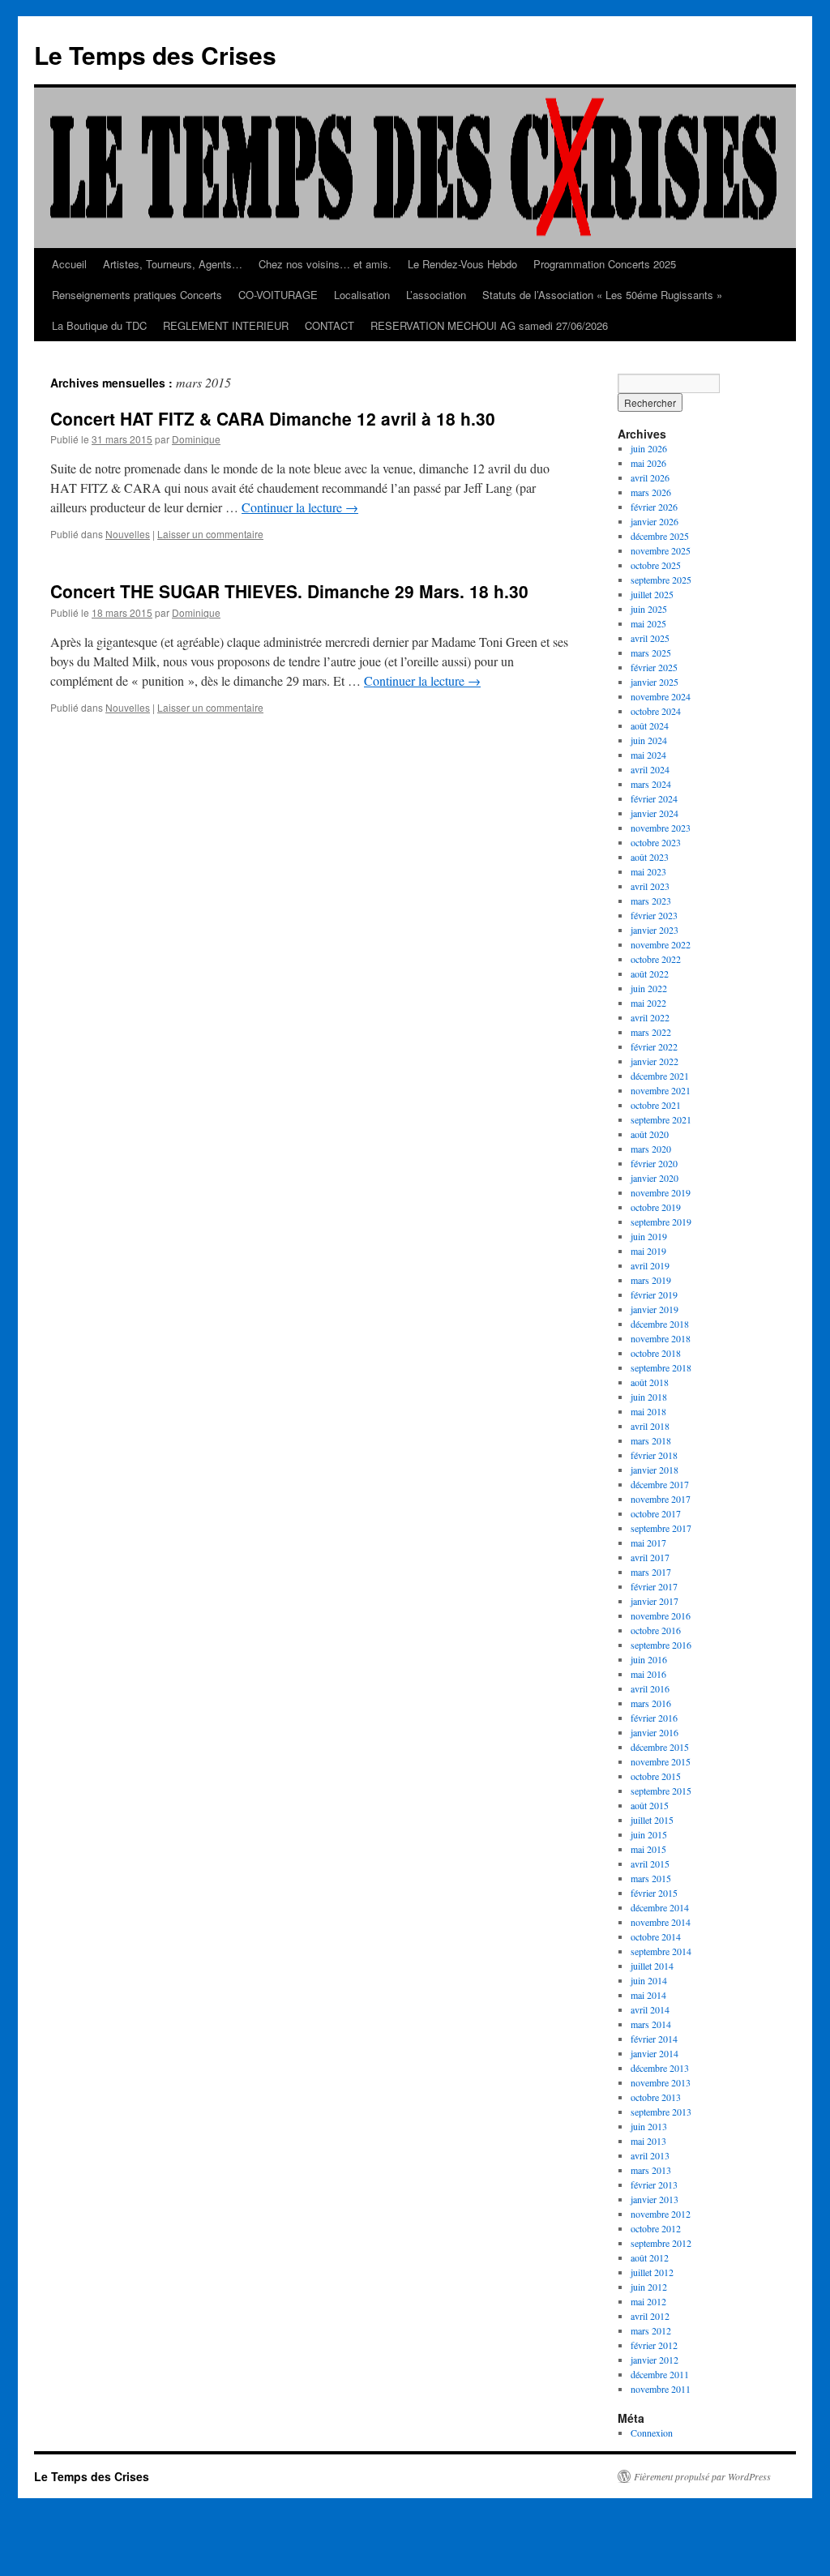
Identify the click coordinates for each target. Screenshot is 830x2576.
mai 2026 (648, 463)
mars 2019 (651, 1280)
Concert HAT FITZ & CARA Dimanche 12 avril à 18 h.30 (273, 418)
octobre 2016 (656, 1630)
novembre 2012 (661, 2214)
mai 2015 (648, 1849)
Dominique (196, 439)
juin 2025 (649, 609)
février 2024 (654, 798)
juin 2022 (649, 988)
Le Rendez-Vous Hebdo (462, 264)
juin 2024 (649, 740)
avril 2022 (650, 1017)
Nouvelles (128, 534)
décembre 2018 (660, 1324)
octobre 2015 (656, 1776)
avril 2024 (650, 769)
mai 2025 (648, 623)
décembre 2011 (660, 2374)
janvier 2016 (655, 1732)
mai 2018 (648, 1411)
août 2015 (650, 1805)
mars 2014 (651, 2024)
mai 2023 (648, 871)
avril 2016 (650, 1688)
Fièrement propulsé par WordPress (702, 2476)
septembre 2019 (661, 1222)
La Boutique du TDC (99, 325)
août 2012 (650, 2257)
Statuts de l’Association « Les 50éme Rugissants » (602, 295)
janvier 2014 (655, 2053)
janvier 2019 (655, 1309)
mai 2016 (648, 1674)
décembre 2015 (660, 1747)
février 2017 (654, 1586)
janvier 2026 (655, 521)
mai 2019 (648, 1251)
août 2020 (650, 1134)
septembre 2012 (661, 2243)
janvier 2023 (655, 930)
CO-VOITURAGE (278, 295)
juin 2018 (649, 1397)
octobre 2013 (656, 2097)
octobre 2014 (656, 1936)
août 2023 (650, 857)
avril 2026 (650, 477)
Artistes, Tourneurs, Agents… (173, 264)
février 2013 (654, 2184)
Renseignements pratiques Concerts (137, 295)
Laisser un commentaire (210, 534)
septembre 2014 (661, 1951)
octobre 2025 (656, 565)
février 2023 (654, 915)
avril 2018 (650, 1426)
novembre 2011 (661, 2389)
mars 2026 (651, 492)
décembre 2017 (660, 1484)
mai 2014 (648, 1995)
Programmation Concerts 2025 (605, 264)
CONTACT (329, 325)
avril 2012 (650, 2316)
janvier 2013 (655, 2199)
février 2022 (654, 1046)
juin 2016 (649, 1659)
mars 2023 (651, 901)
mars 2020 (651, 1149)
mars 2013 (651, 2170)
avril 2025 (650, 638)
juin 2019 (649, 1236)
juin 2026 (649, 448)
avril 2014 (650, 2009)
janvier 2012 (655, 2360)
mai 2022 (648, 1003)
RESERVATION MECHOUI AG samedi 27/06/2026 (489, 325)
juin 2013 (649, 2126)
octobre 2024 (656, 711)
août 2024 (650, 725)
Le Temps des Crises (155, 55)
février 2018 (654, 1455)
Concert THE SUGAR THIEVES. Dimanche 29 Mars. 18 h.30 (289, 591)
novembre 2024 (661, 696)
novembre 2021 (661, 1090)
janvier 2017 (655, 1601)
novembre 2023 (661, 828)
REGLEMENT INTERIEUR (226, 325)
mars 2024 (651, 784)
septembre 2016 (661, 1645)
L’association (436, 295)
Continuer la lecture (300, 507)
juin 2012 (649, 2287)
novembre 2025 (661, 550)
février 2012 (654, 2345)
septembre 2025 (661, 580)
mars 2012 (651, 2330)
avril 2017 (650, 1557)
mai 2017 (648, 1543)
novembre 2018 (661, 1338)
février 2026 (654, 507)
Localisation (362, 295)
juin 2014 (649, 1980)
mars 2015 (651, 1878)
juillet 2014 (652, 1966)
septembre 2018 (661, 1367)
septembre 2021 (661, 1119)
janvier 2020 (655, 1178)
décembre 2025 (660, 536)
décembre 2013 (660, 2068)
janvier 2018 (655, 1470)
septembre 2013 (661, 2112)
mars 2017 (651, 1572)
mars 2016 (651, 1703)
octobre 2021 (656, 1105)
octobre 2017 (656, 1513)
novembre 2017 (661, 1499)
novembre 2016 (661, 1615)
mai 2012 (648, 2301)
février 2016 (654, 1718)
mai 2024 (648, 755)
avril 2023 (650, 886)
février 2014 (654, 2039)
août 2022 (650, 973)
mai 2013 (648, 2141)
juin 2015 (649, 1834)
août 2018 (650, 1382)
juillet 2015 (652, 1820)
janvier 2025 (655, 682)
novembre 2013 (661, 2082)
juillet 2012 (652, 2272)
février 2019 (654, 1294)
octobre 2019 (656, 1207)
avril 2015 (650, 1864)
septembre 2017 (661, 1528)
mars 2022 (651, 1032)
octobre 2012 (656, 2228)
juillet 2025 (652, 594)
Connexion (652, 2433)
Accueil (69, 264)
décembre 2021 (660, 1076)
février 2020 (654, 1163)
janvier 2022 (655, 1061)
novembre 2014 (661, 1922)
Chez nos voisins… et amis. (325, 264)
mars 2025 (651, 653)
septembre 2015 (661, 1791)
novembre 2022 (661, 944)
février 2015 (654, 1893)
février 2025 (654, 667)
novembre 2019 (661, 1192)
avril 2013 (650, 2155)
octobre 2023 (656, 842)
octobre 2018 (656, 1353)
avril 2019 (650, 1265)
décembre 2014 (660, 1907)
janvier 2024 (655, 813)
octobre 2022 (656, 959)
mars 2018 (651, 1440)
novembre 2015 (661, 1761)
